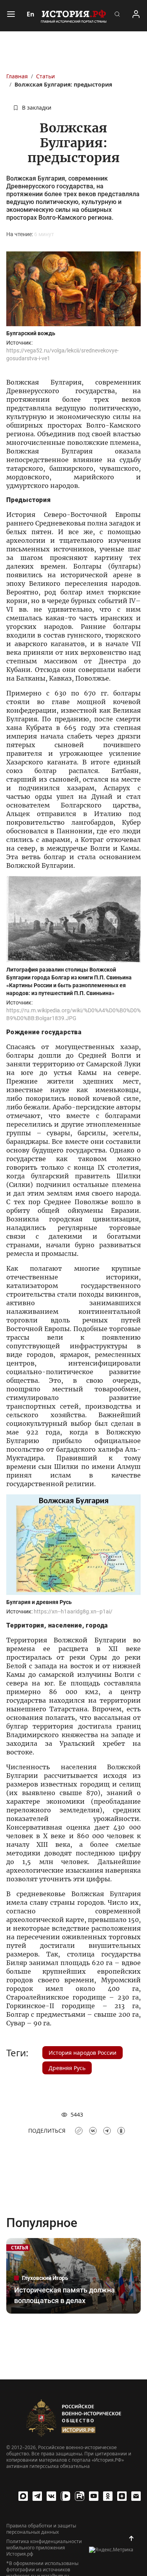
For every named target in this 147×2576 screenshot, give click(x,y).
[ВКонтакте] (51, 2496)
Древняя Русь (67, 2068)
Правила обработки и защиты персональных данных (41, 2529)
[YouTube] (94, 2496)
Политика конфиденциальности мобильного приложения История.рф (44, 2548)
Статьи (45, 76)
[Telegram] (37, 2496)
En (31, 14)
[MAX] (23, 2496)
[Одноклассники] (108, 2496)
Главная (17, 76)
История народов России (83, 2053)
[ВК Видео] (65, 2496)
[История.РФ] (74, 16)
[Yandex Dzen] (122, 2496)
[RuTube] (80, 2496)
